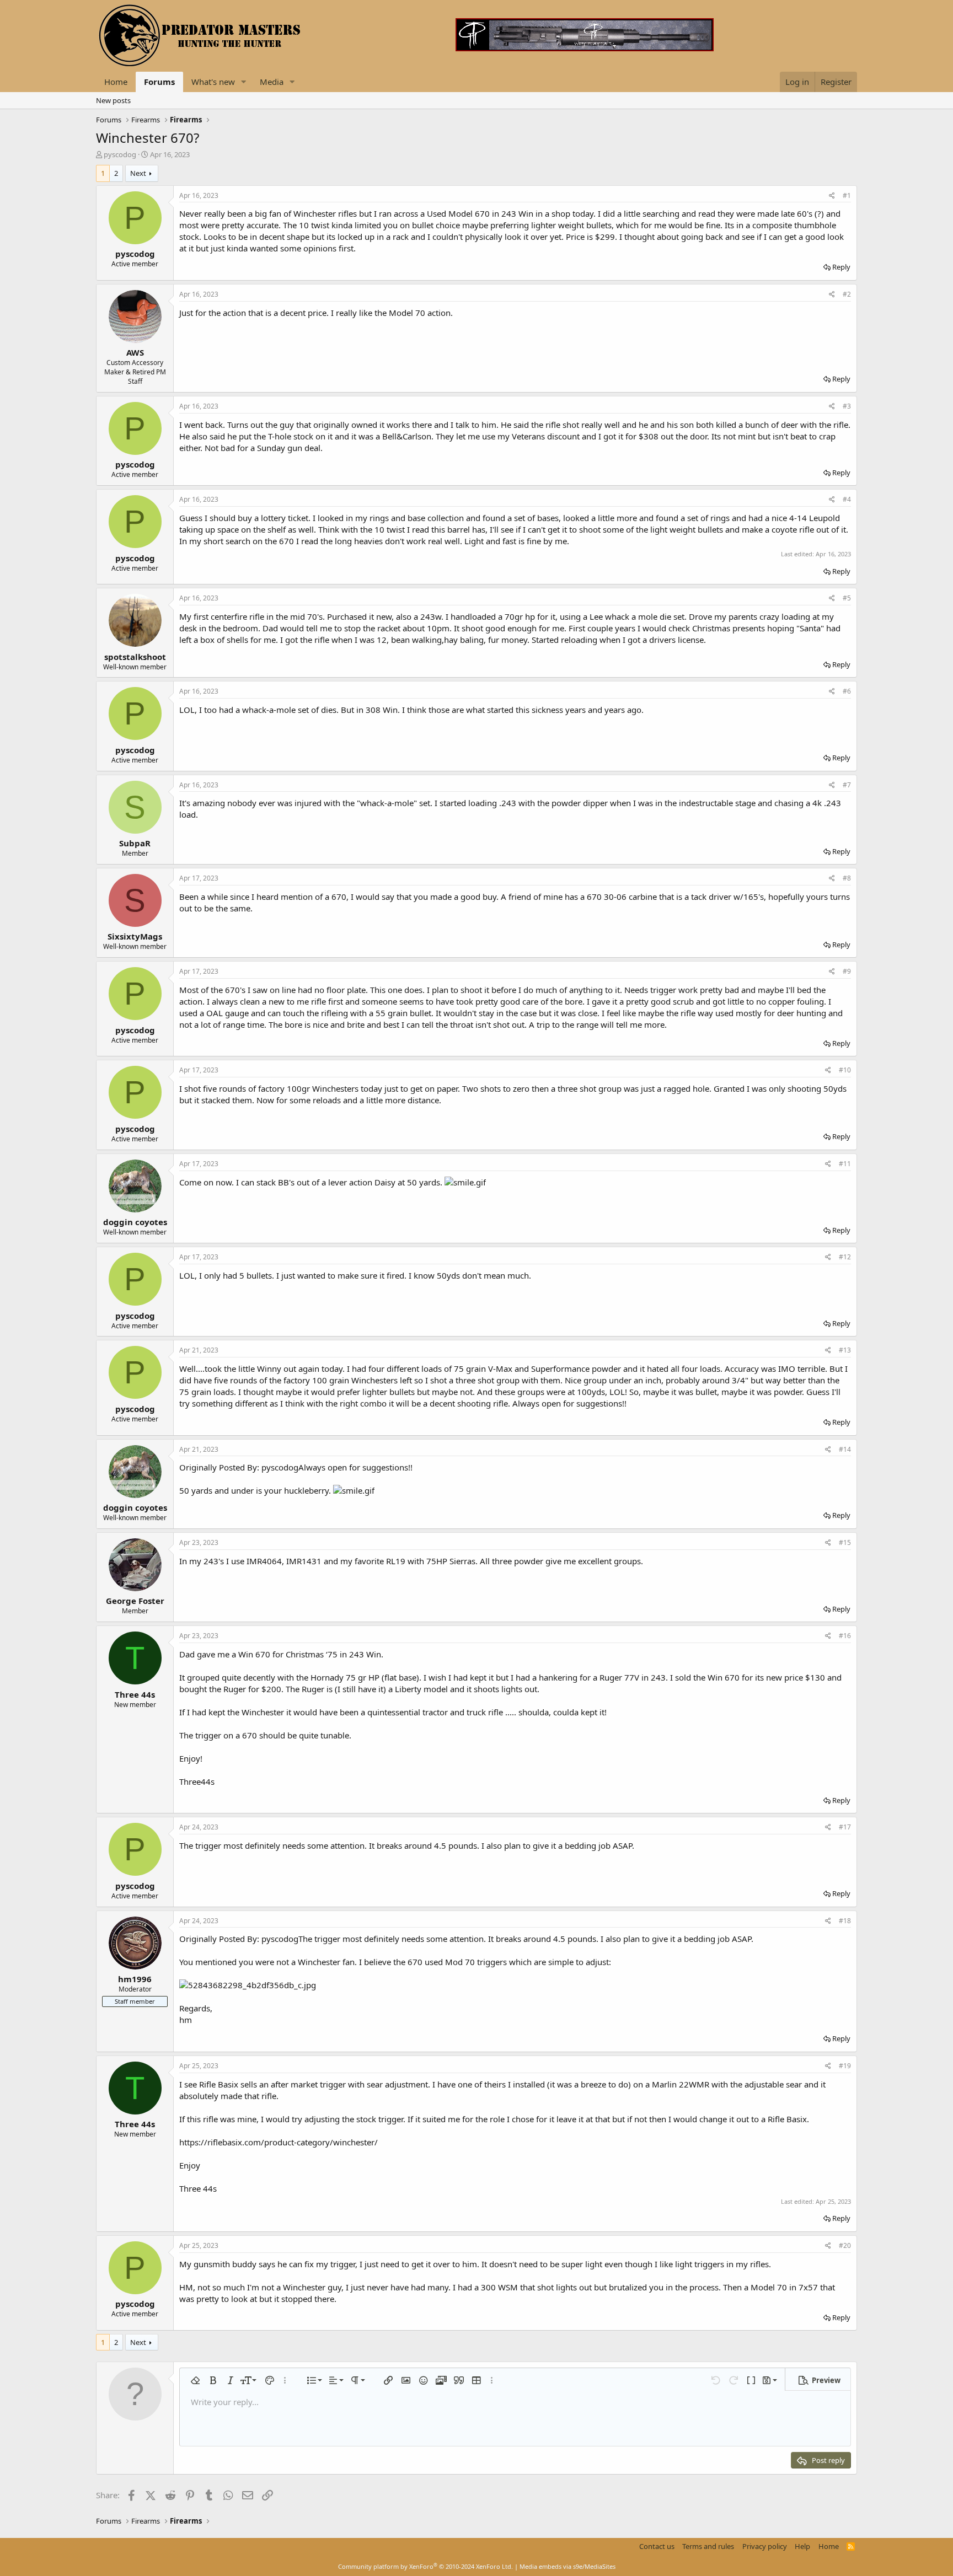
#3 (847, 406)
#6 (847, 691)
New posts (113, 100)
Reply (841, 267)
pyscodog (120, 154)
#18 (845, 1921)
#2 (847, 294)
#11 (845, 1164)
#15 (845, 1542)
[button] (244, 82)
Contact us (657, 2546)
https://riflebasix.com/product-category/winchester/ (279, 2142)
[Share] (832, 196)
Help (802, 2546)
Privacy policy (765, 2546)
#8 (847, 878)
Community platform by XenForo (425, 2566)
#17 (845, 1827)
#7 (847, 785)
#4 (847, 499)
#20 (845, 2245)
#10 (845, 1070)
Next (138, 173)
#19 (845, 2066)
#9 (847, 971)
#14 (845, 1449)
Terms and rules (708, 2546)
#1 (847, 195)
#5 (847, 598)
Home (116, 82)
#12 (845, 1257)
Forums (159, 82)
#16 (845, 1636)
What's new (213, 82)
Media (272, 82)
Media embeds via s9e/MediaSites (567, 2566)
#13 (845, 1350)
